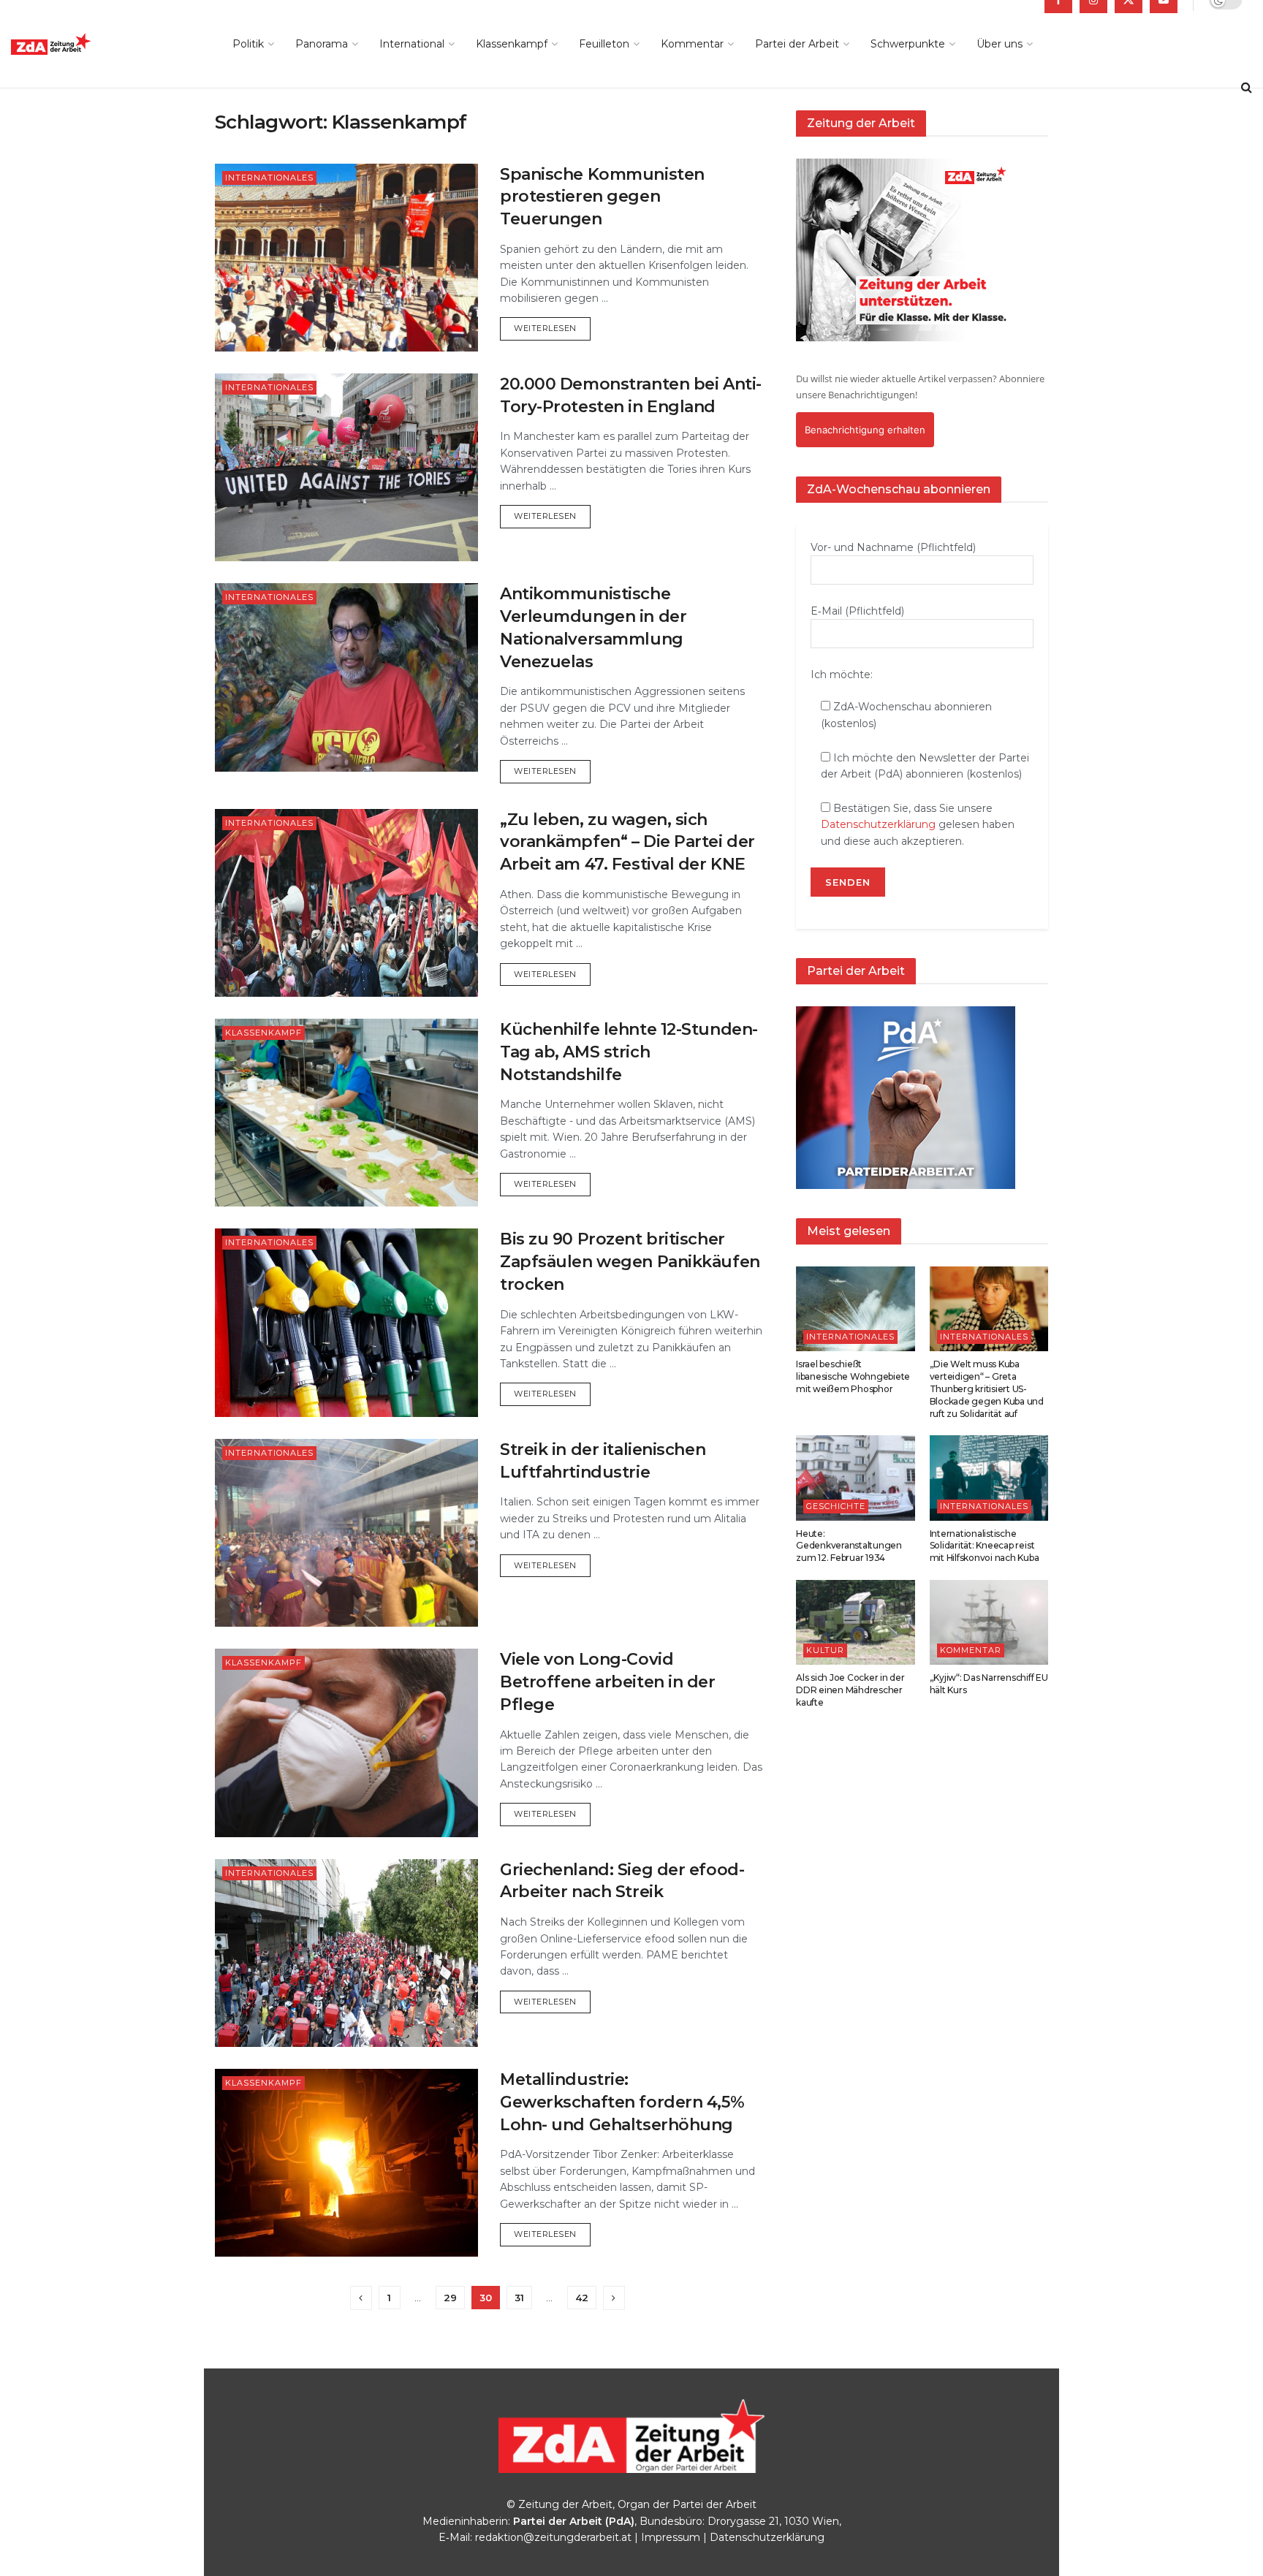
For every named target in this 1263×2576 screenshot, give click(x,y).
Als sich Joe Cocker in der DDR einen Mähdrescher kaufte (850, 1690)
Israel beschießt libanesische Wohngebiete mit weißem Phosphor (853, 1376)
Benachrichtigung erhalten (865, 430)
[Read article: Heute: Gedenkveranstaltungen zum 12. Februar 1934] (856, 1478)
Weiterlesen (552, 328)
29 (450, 2298)
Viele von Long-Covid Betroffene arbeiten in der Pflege (608, 1682)
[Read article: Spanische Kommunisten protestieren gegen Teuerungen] (346, 258)
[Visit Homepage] (84, 44)
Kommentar (692, 44)
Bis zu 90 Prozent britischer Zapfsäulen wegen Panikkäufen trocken (630, 1262)
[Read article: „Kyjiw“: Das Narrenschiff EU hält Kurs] (989, 1622)
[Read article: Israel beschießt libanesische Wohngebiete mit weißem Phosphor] (856, 1309)
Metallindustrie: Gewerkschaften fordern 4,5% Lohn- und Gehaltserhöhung (622, 2102)
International (412, 44)
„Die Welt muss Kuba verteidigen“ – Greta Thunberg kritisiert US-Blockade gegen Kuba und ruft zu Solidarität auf (987, 1388)
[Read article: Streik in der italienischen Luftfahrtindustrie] (346, 1533)
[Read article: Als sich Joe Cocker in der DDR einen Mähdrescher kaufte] (856, 1622)
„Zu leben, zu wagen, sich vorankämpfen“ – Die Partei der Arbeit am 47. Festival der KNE (627, 842)
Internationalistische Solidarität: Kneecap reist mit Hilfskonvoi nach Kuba (985, 1546)
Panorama (322, 44)
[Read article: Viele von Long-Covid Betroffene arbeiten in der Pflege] (346, 1743)
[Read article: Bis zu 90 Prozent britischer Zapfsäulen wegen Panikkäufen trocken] (346, 1322)
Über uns (1000, 44)
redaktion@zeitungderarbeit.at (553, 2537)
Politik (248, 44)
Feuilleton (604, 44)
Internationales (269, 178)
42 (582, 2298)
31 (519, 2298)
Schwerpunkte (908, 44)
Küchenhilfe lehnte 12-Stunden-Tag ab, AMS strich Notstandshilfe (629, 1052)
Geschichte (836, 1506)
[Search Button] (1247, 88)
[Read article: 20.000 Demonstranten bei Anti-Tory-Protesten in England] (346, 467)
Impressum (671, 2537)
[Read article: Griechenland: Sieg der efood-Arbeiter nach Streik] (346, 1953)
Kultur (825, 1650)
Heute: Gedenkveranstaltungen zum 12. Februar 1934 (849, 1546)
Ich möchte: (842, 675)
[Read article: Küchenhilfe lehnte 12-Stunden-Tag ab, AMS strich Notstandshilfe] (346, 1113)
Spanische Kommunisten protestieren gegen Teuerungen (602, 197)
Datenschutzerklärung (878, 824)
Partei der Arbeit (797, 44)
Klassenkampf (512, 44)
